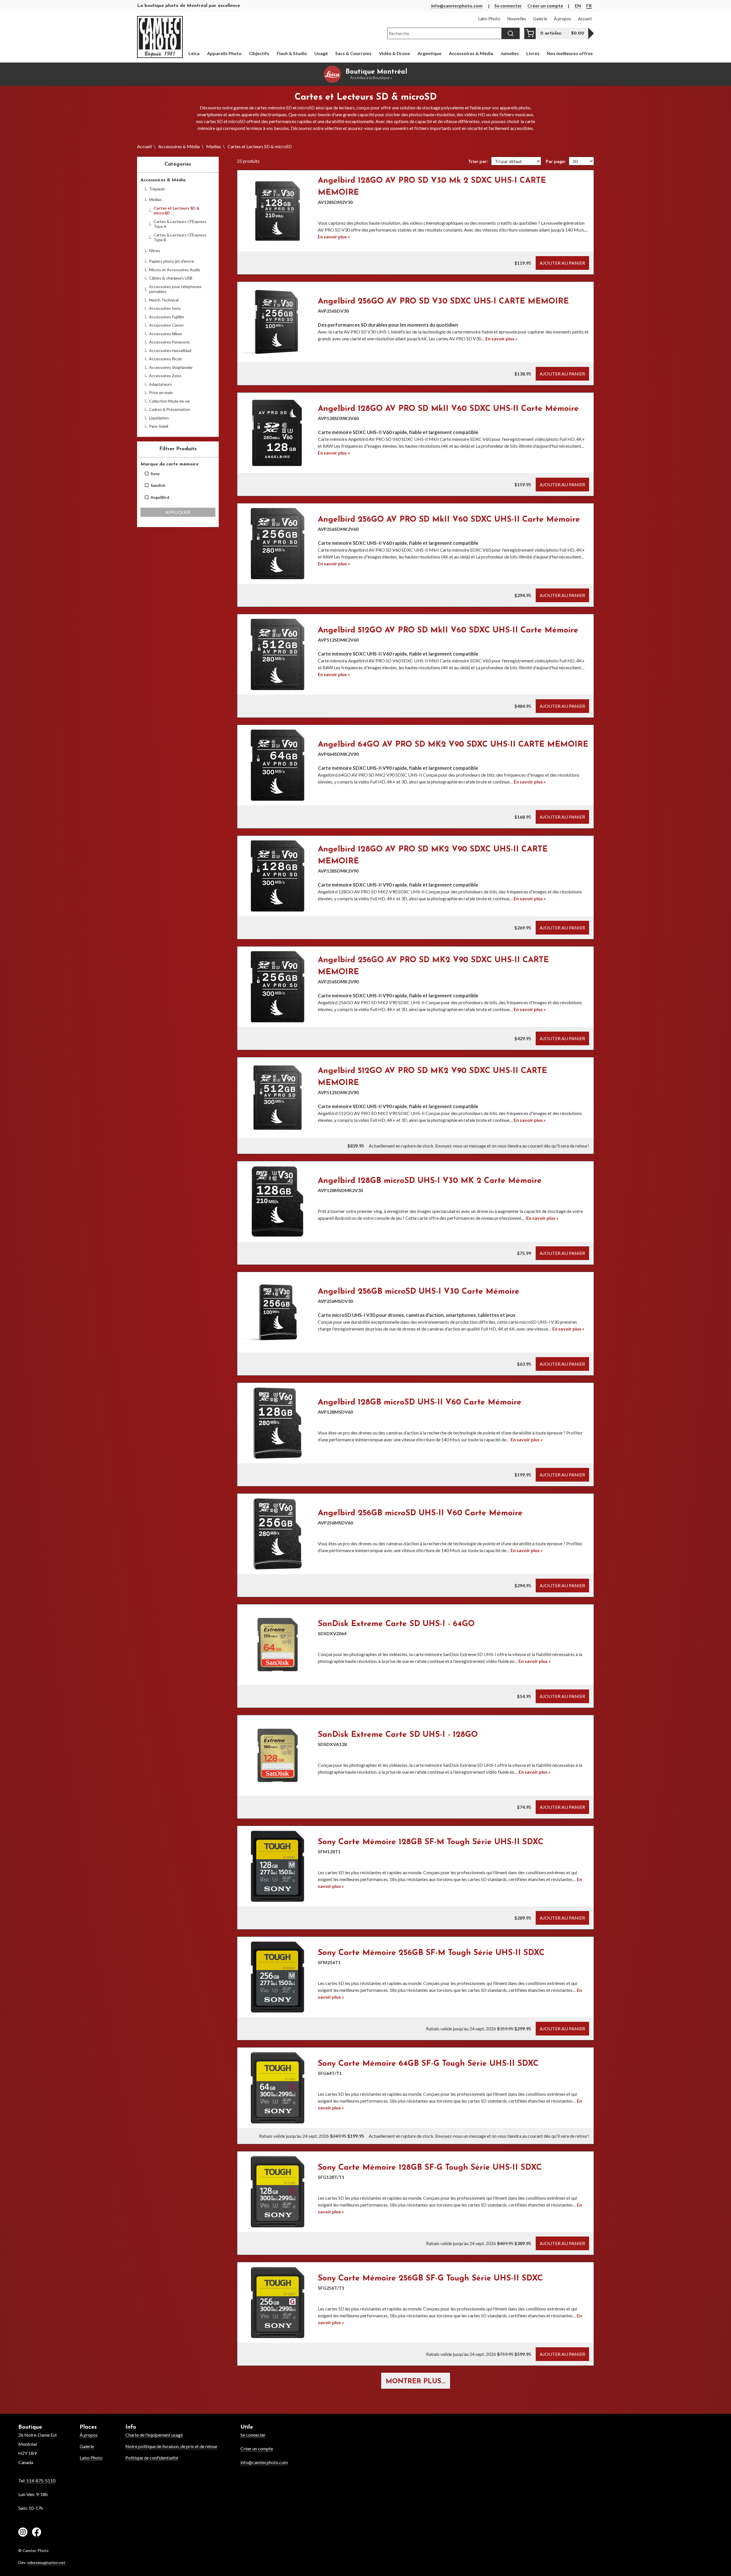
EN (578, 6)
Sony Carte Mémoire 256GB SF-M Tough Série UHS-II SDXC (431, 1953)
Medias (214, 146)
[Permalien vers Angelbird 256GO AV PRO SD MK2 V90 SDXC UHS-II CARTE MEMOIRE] (278, 987)
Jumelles (510, 53)
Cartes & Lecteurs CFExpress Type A (180, 224)
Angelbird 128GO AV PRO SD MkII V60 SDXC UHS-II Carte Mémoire (448, 409)
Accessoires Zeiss (165, 376)
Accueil (144, 146)
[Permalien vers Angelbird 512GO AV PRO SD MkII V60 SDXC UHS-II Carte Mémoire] (278, 654)
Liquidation (159, 418)
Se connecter (508, 6)
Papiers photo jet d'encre (171, 261)
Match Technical (164, 300)
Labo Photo (91, 2458)
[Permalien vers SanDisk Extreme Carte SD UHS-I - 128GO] (278, 1755)
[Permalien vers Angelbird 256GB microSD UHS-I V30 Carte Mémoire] (278, 1312)
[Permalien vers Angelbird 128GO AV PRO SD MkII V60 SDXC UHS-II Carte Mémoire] (278, 433)
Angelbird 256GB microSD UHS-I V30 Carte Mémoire (419, 1292)
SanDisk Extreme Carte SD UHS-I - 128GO (398, 1735)
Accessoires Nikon (166, 334)
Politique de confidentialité (152, 2458)
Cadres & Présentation (170, 409)
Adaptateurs (160, 384)
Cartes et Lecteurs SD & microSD (177, 211)
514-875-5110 (41, 2480)
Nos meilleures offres (570, 53)
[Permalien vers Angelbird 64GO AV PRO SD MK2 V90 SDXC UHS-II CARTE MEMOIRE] (278, 765)
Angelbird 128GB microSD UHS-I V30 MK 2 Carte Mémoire (430, 1181)
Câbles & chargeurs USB (171, 278)
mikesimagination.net (46, 2562)
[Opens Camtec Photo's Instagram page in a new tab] (23, 2533)
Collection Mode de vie (169, 401)
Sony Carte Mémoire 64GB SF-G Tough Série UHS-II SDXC (428, 2064)
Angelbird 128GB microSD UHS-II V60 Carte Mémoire (420, 1402)
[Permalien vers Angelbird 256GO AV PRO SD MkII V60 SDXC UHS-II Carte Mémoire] (278, 544)
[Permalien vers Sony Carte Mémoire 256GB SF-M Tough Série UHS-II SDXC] (278, 1977)
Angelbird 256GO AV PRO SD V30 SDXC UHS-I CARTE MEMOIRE (443, 302)
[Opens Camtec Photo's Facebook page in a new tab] (37, 2533)
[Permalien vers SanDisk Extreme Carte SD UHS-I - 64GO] (278, 1645)
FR (589, 6)
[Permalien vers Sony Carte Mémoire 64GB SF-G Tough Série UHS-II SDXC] (278, 2088)
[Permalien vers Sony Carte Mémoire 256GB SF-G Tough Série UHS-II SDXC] (278, 2302)
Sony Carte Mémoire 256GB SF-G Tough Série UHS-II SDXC (430, 2278)
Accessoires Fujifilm (167, 317)
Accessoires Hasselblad (170, 350)
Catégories (178, 164)
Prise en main (161, 392)
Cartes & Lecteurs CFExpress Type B (180, 237)
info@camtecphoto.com (457, 6)
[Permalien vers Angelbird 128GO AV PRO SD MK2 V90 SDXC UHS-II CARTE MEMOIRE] (278, 876)
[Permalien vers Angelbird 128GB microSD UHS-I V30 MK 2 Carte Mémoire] (278, 1201)
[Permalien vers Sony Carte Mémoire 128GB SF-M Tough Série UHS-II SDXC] (278, 1866)
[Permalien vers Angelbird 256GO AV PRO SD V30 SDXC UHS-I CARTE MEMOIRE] (278, 322)
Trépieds (157, 189)
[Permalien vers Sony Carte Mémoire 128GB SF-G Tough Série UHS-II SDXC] (278, 2192)
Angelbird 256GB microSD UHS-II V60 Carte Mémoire (420, 1513)
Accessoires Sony (165, 308)
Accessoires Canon (166, 325)
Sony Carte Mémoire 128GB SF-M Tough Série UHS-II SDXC (431, 1842)
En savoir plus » (334, 237)
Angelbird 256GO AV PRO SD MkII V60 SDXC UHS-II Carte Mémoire (449, 520)
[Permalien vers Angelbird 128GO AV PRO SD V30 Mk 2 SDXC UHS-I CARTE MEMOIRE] (278, 211)
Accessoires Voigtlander (171, 367)
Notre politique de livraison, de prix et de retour (171, 2446)
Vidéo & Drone (394, 53)
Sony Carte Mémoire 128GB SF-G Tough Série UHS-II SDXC (430, 2168)
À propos (89, 2435)
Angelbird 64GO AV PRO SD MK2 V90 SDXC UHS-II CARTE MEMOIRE (453, 745)
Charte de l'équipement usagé (154, 2435)
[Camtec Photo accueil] (160, 37)
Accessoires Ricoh (165, 359)
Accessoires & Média (179, 146)
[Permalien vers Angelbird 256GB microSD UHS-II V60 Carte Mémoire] (278, 1534)
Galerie (87, 2446)
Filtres (155, 251)
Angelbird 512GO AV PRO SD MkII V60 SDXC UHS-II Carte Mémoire (448, 630)
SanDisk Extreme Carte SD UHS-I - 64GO (396, 1624)
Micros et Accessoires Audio (175, 270)
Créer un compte (545, 6)
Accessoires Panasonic (170, 342)
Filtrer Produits (178, 449)
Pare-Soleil (159, 426)
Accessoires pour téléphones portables (175, 289)
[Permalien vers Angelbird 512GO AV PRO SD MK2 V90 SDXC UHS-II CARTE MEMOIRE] (278, 1098)
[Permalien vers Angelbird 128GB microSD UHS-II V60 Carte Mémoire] (278, 1423)
